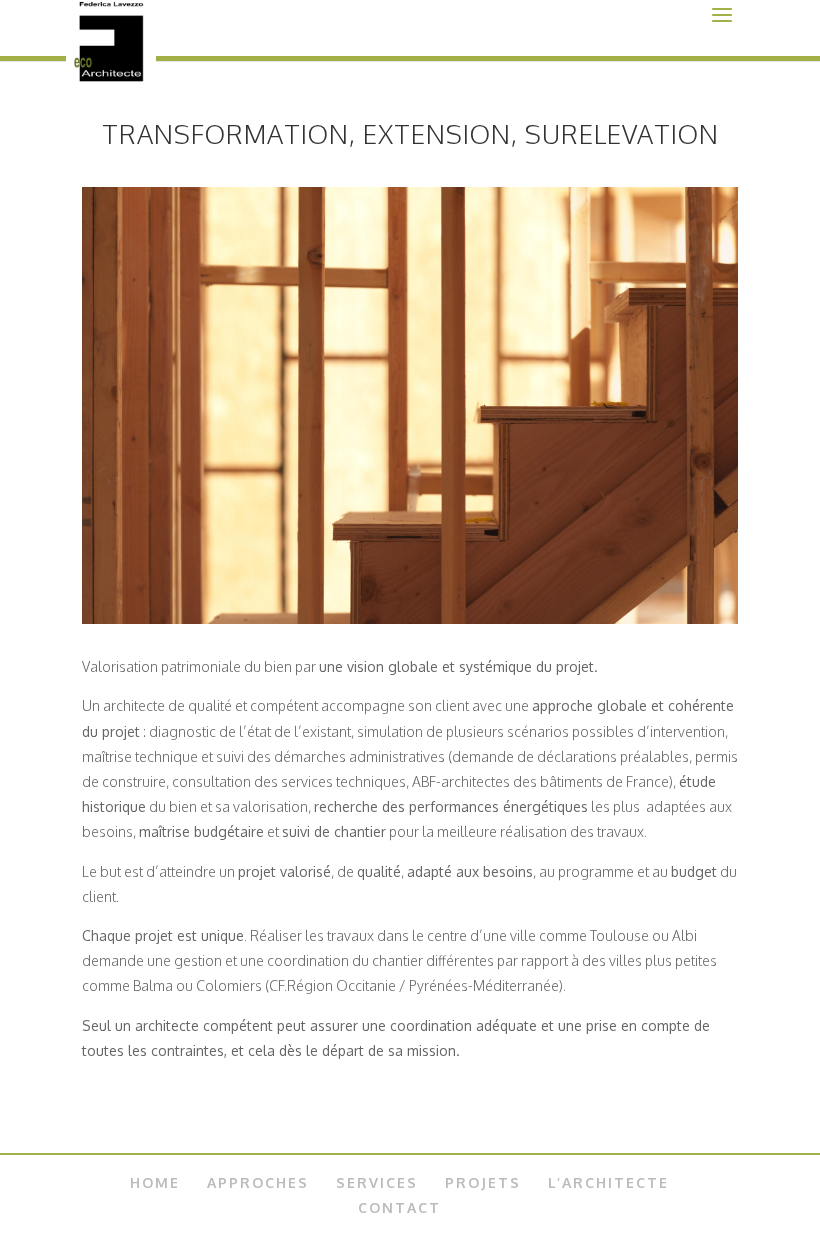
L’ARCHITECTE (608, 1182)
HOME (155, 1182)
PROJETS (483, 1182)
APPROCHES (258, 1182)
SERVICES (377, 1182)
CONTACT (399, 1207)
